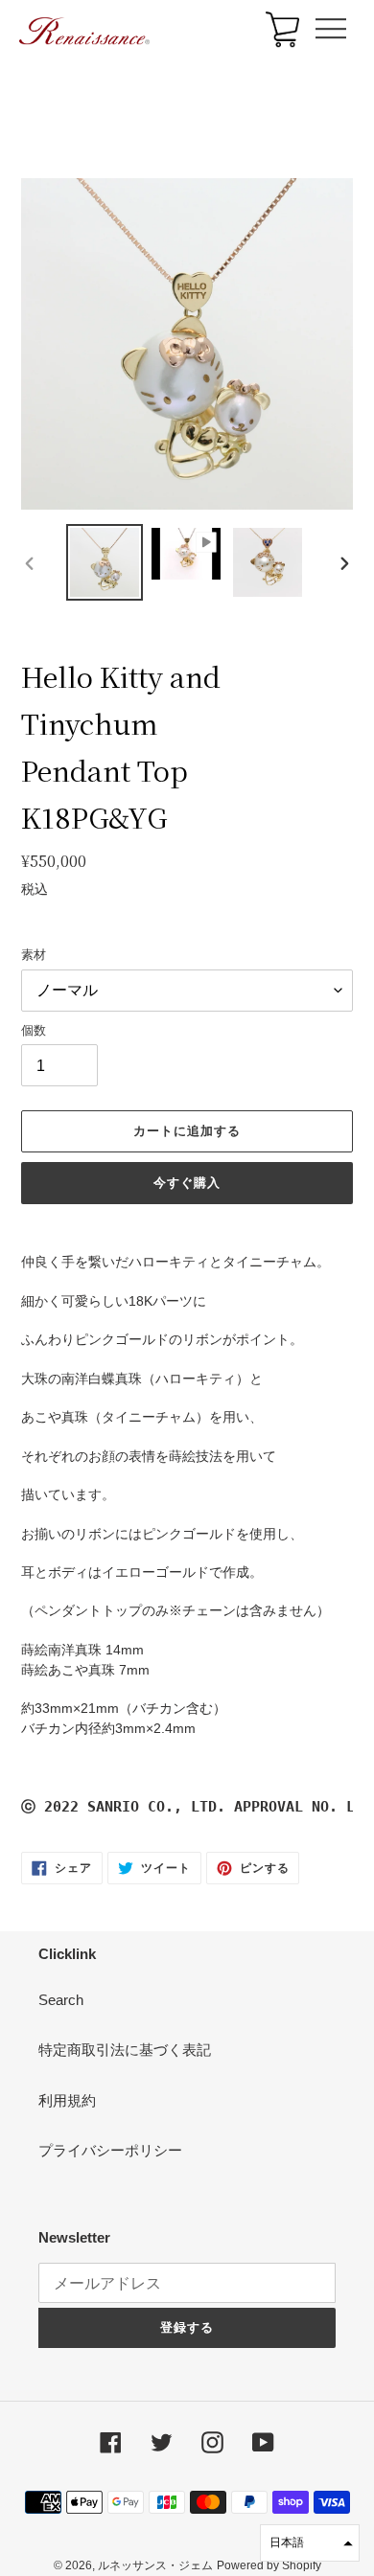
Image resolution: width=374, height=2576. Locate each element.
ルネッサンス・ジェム (155, 2565)
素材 (34, 955)
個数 (34, 1030)
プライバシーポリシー (110, 2150)
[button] (310, 2543)
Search (61, 2000)
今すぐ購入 (187, 1183)
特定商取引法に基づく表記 (125, 2050)
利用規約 (67, 2100)
